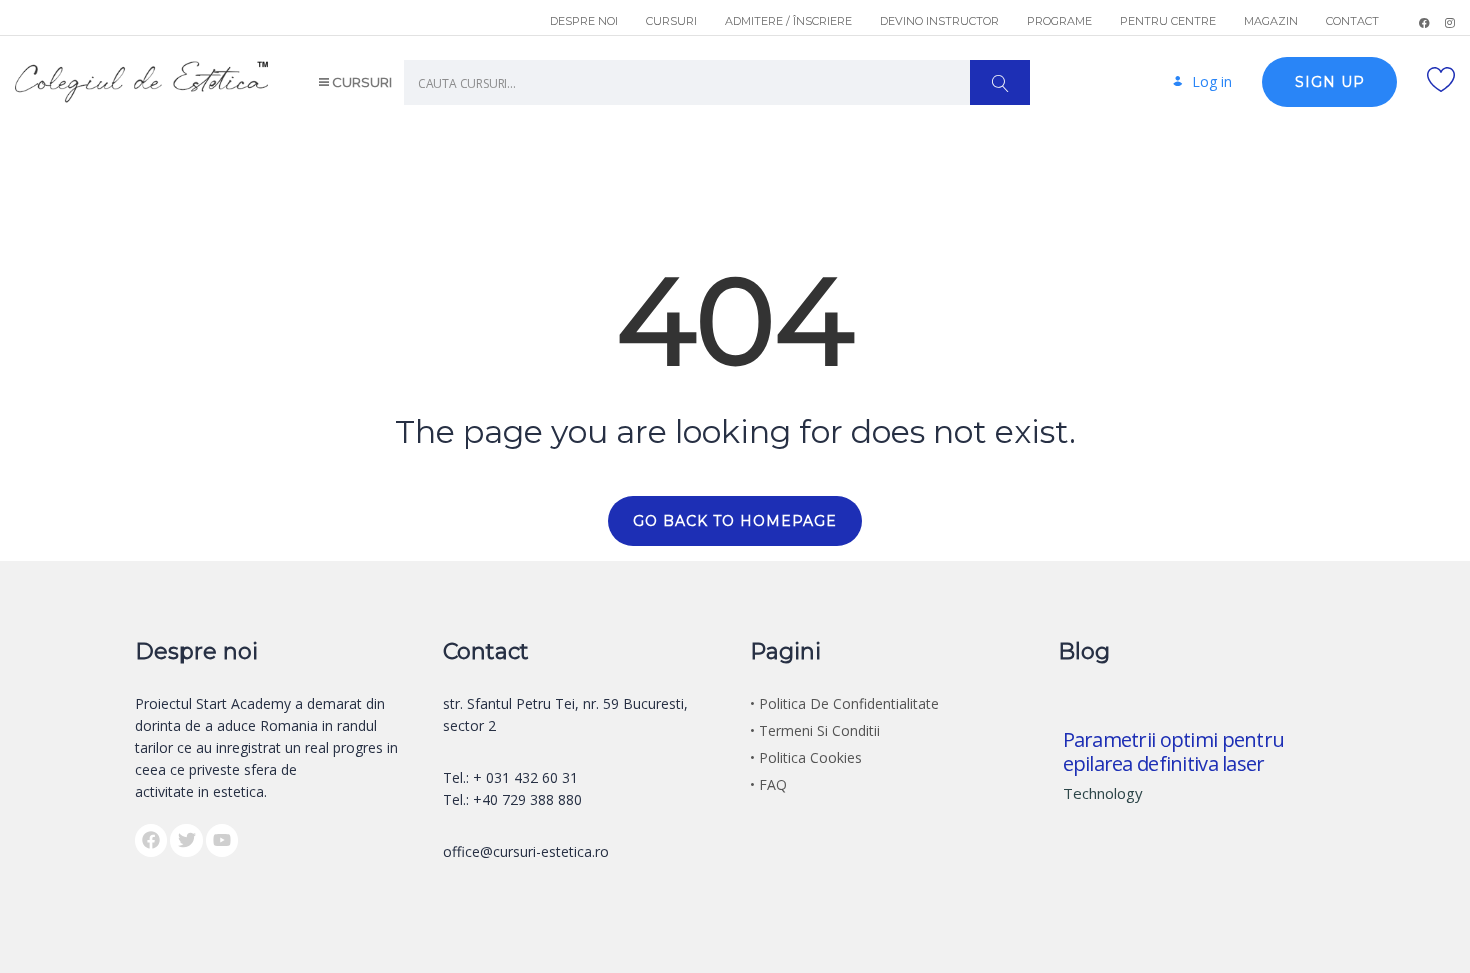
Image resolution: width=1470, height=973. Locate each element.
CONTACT (1352, 21)
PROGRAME (1059, 21)
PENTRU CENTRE (1168, 21)
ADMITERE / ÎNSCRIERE (788, 21)
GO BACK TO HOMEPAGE (735, 521)
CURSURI (671, 21)
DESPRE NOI (584, 21)
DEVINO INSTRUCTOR (939, 21)
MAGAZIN (1271, 21)
